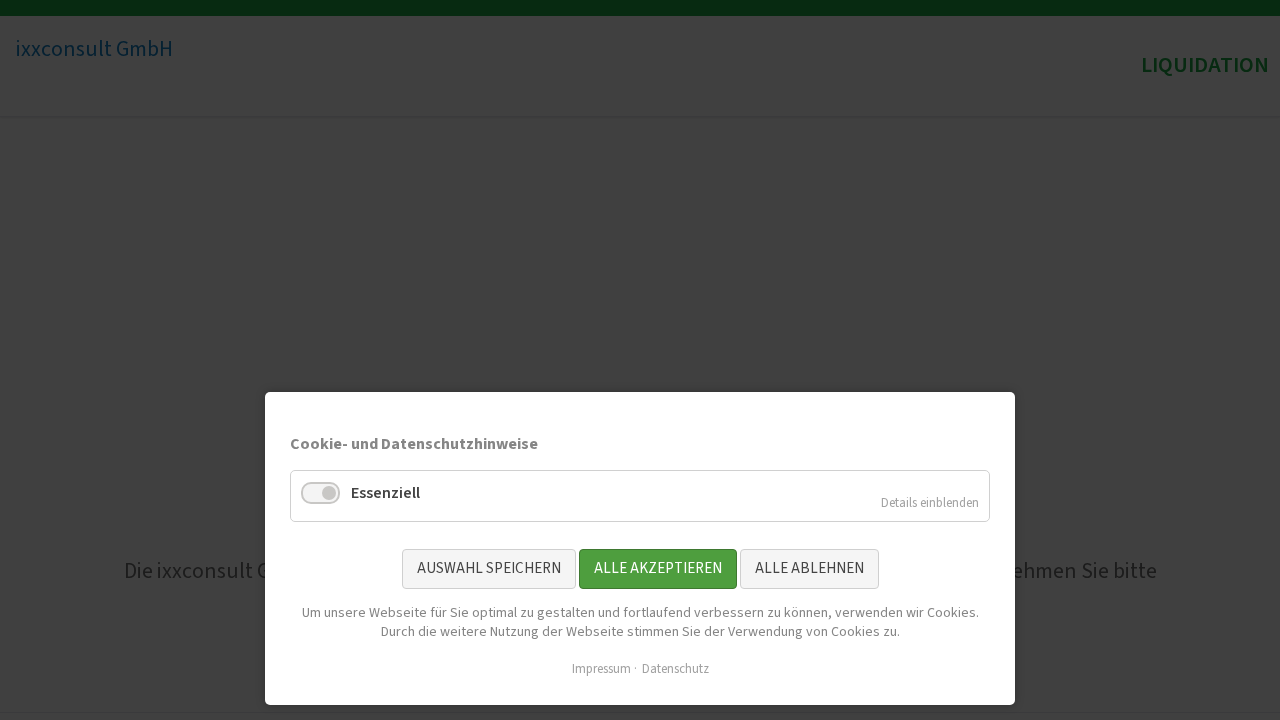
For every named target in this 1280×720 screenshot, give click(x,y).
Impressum (601, 669)
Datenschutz (675, 669)
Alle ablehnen (809, 568)
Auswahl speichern (489, 568)
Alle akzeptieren (658, 568)
